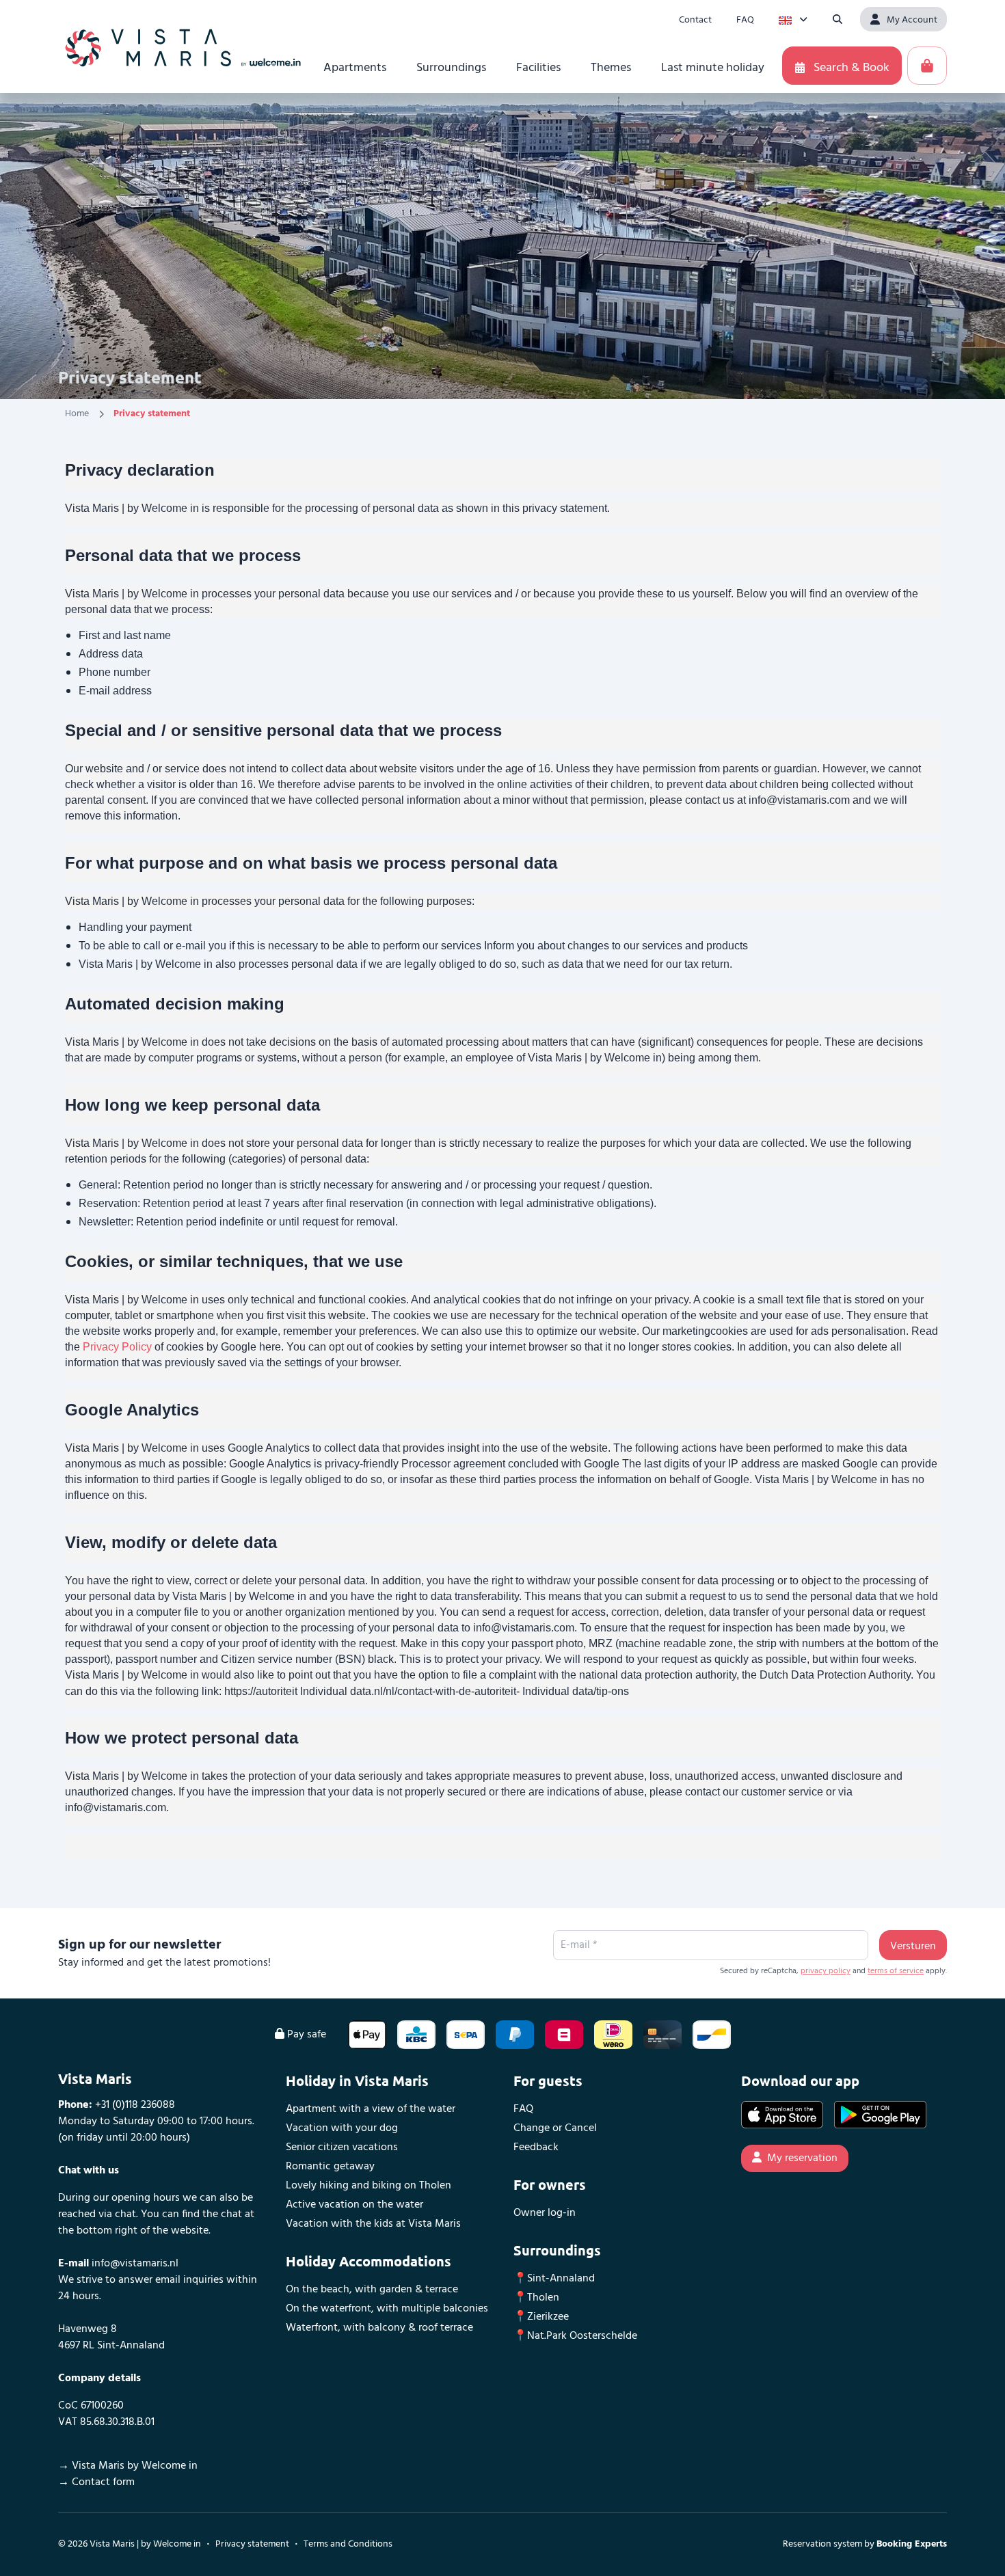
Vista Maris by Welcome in (135, 2466)
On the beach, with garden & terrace (372, 2290)
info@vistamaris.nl (134, 2264)
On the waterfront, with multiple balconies (387, 2309)
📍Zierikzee (541, 2317)
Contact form (103, 2482)
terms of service (896, 1971)
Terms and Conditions (348, 2544)
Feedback (536, 2147)
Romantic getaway (330, 2167)
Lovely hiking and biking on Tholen (368, 2186)
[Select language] (793, 19)
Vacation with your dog (342, 2128)
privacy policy (826, 1971)
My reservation (802, 2158)
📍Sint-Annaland (554, 2279)
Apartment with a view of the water (371, 2109)
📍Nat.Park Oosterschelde (575, 2336)
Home (77, 414)
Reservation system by (865, 2544)
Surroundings (557, 2250)
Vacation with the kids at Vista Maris (373, 2224)
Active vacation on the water (354, 2205)
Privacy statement (252, 2544)
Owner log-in (545, 2213)
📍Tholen (536, 2298)
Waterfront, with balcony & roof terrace (379, 2328)
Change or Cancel (555, 2128)
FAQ (523, 2109)
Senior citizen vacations (342, 2147)
